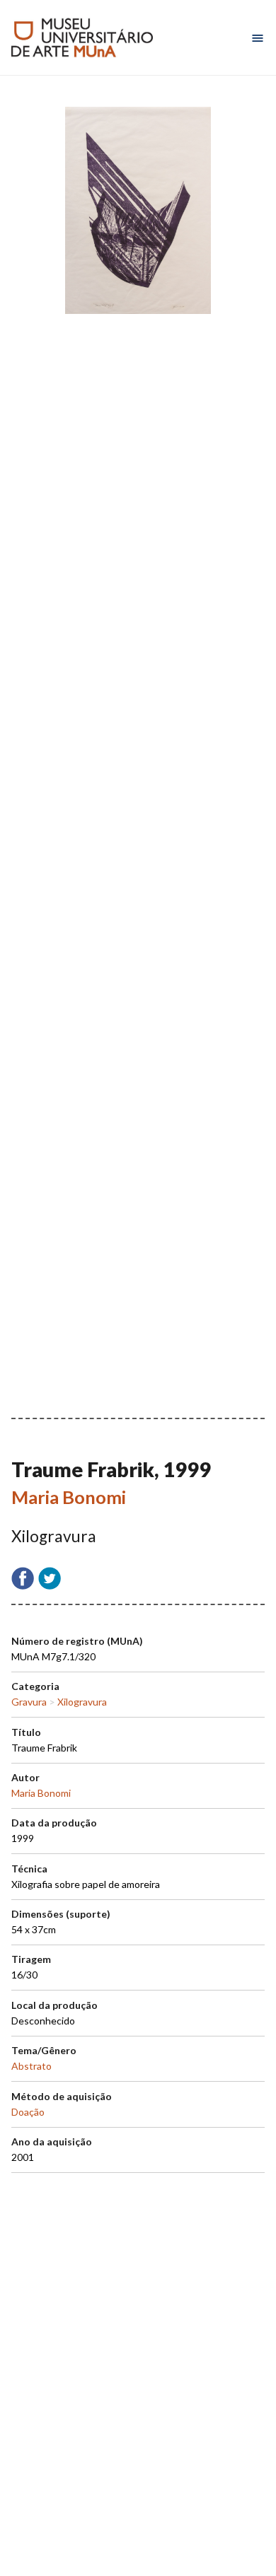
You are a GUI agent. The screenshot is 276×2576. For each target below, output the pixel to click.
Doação (28, 2112)
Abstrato (31, 2066)
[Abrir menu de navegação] (258, 38)
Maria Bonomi (69, 1497)
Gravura (29, 1702)
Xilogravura (82, 1702)
